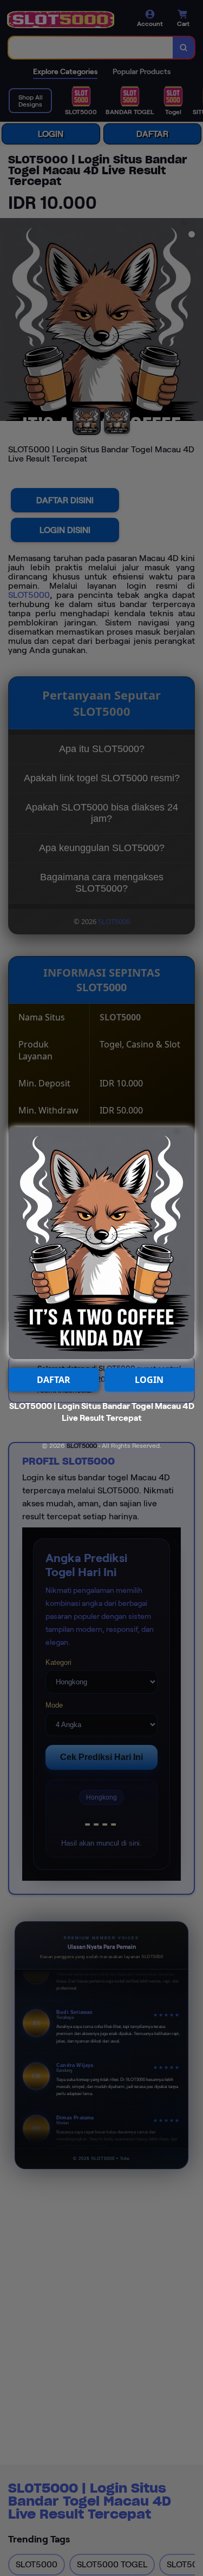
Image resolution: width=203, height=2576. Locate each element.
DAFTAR (54, 1380)
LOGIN (149, 1380)
